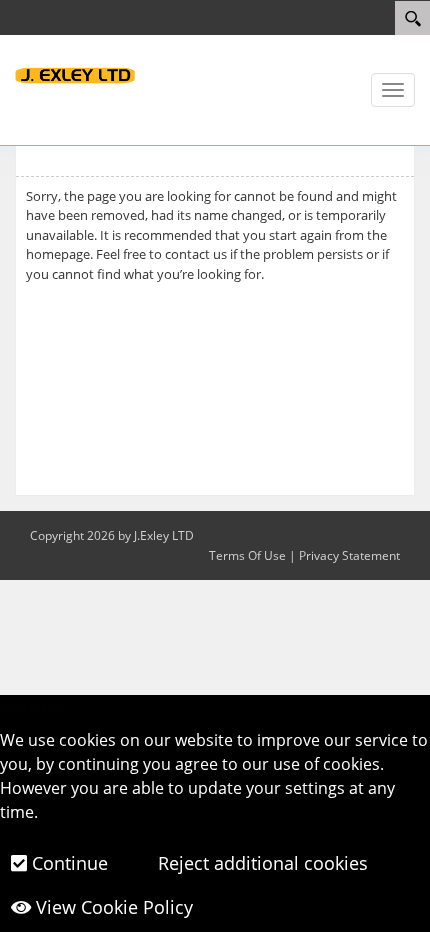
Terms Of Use (247, 555)
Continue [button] (67, 863)
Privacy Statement (349, 555)
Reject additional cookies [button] (260, 863)
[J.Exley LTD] (75, 74)
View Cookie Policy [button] (112, 907)
